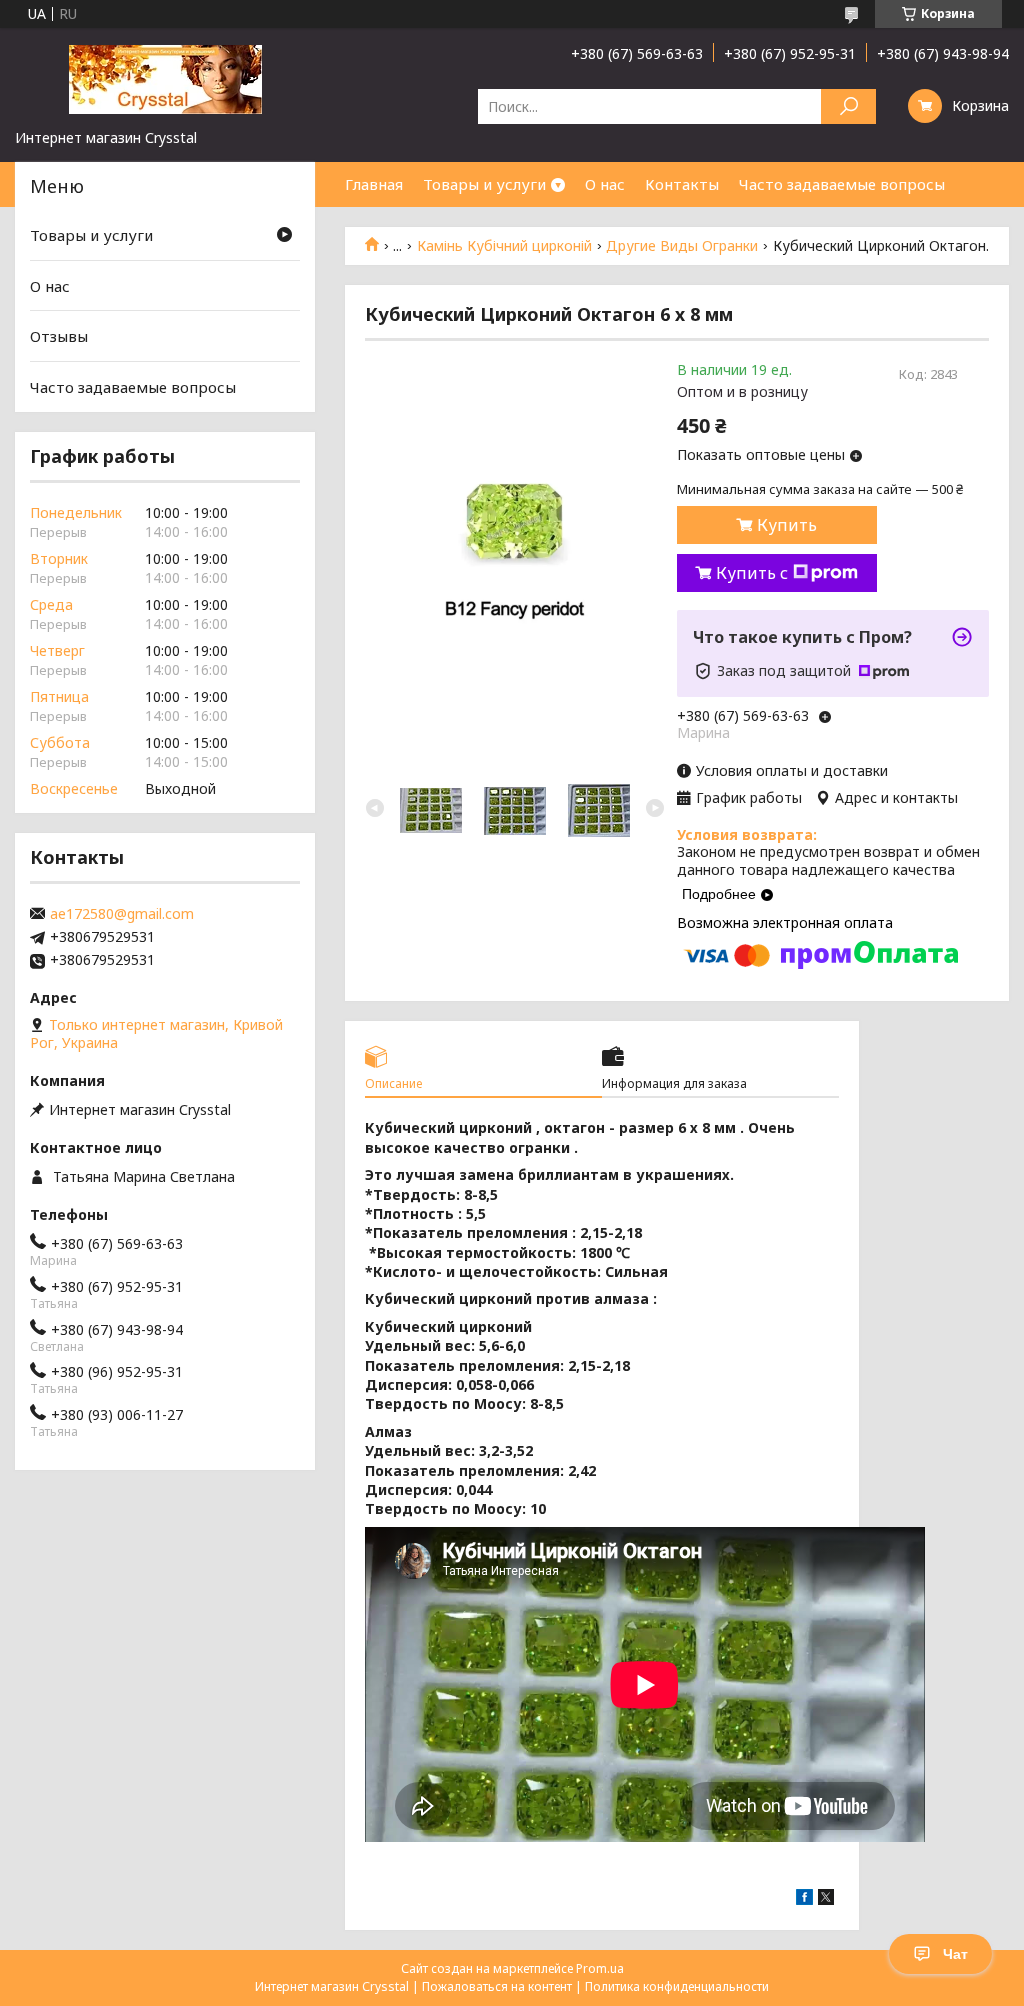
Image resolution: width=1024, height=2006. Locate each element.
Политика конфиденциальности (677, 1986)
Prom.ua (600, 1968)
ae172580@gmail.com (122, 914)
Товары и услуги (484, 184)
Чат (955, 1954)
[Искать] (848, 106)
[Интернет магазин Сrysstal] (165, 78)
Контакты (682, 184)
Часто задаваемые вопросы (842, 184)
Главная (374, 184)
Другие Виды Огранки (682, 246)
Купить (787, 525)
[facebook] (804, 1899)
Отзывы (59, 336)
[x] (826, 1899)
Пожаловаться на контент (497, 1986)
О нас (605, 184)
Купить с (752, 573)
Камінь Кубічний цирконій (504, 246)
